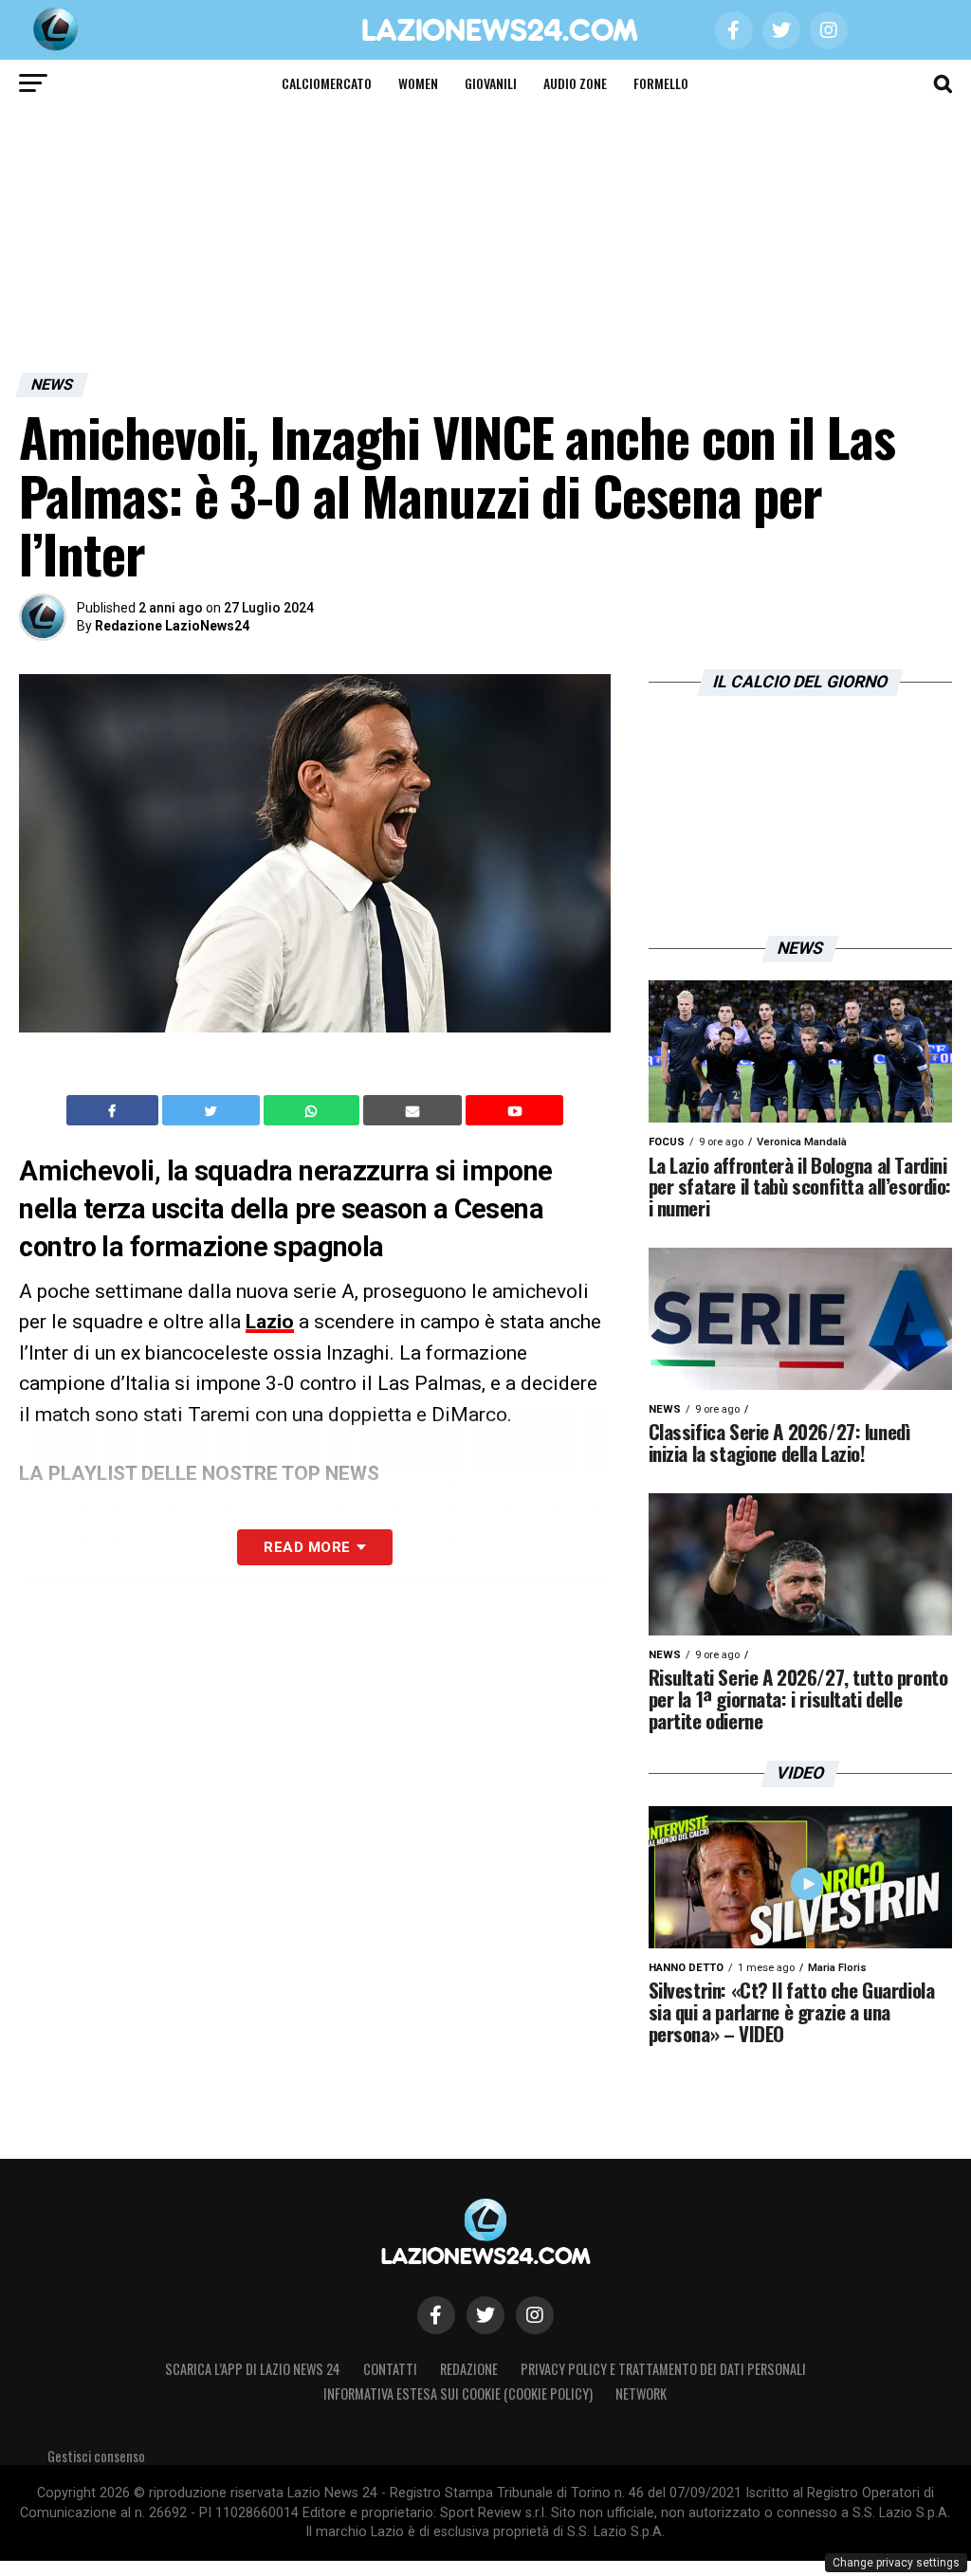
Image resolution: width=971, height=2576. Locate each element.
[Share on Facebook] (115, 1110)
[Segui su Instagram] (535, 2315)
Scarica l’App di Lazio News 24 (253, 2369)
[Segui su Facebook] (436, 2315)
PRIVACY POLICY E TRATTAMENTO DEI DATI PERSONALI (663, 2369)
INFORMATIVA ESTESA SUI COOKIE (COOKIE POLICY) (458, 2393)
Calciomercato (327, 83)
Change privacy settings (896, 2563)
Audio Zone (575, 83)
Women (418, 83)
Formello (661, 83)
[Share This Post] (314, 1110)
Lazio (270, 1322)
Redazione (469, 2369)
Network (641, 2393)
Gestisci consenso (96, 2456)
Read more (307, 1547)
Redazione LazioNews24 (172, 626)
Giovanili (491, 83)
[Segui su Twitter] (485, 2315)
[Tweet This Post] (213, 1110)
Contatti (390, 2369)
